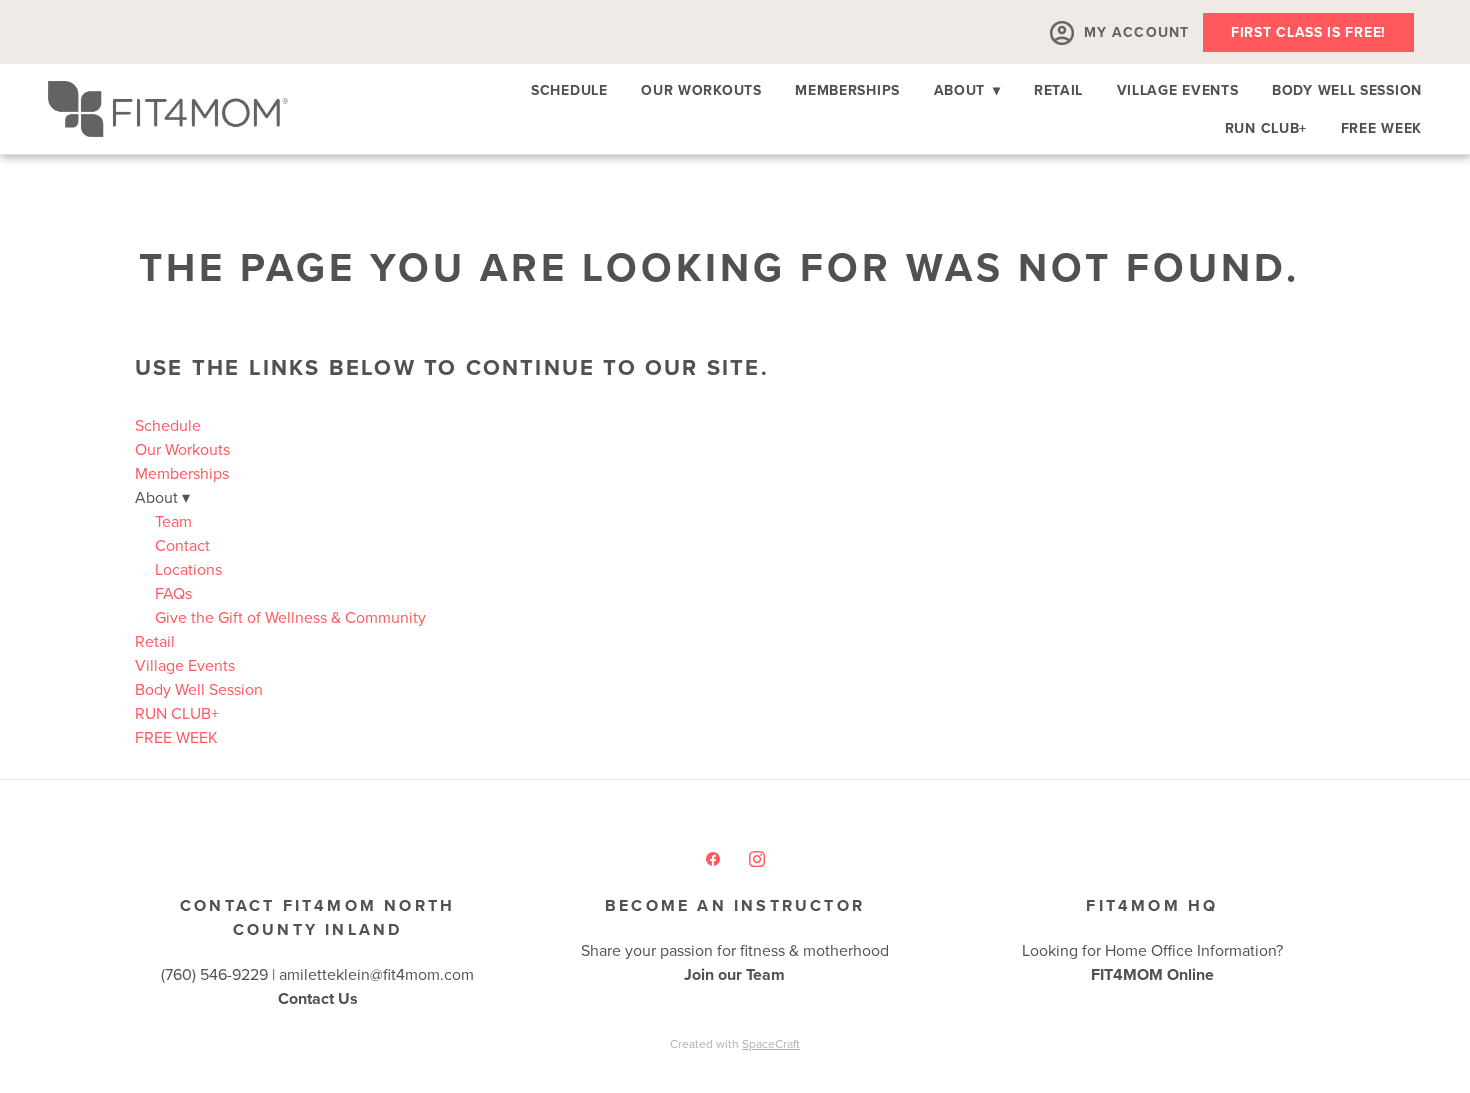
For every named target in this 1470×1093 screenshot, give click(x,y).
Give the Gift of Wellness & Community (290, 617)
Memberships (847, 90)
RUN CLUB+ (1266, 128)
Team (173, 521)
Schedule (569, 90)
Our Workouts (701, 90)
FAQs (173, 593)
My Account (1136, 32)
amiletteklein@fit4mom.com (376, 974)
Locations (188, 569)
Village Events (1178, 90)
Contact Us (318, 998)
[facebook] (713, 858)
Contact (182, 545)
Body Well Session (1347, 90)
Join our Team (734, 974)
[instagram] (757, 858)
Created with (735, 1043)
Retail (1058, 90)
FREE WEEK (1381, 128)
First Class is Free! (1308, 32)
